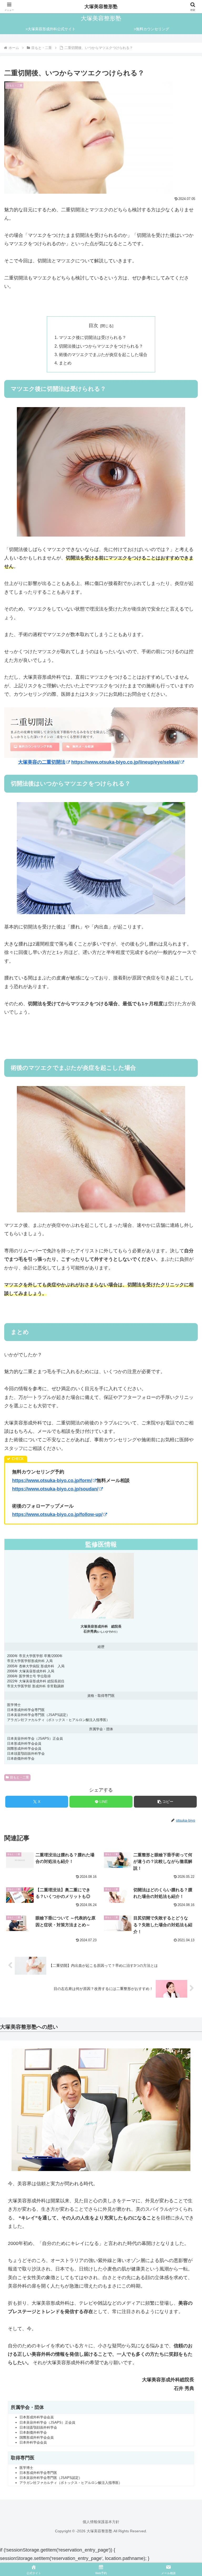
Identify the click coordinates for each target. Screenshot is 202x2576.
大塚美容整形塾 (101, 7)
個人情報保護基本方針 (101, 2522)
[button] (165, 1802)
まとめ (65, 363)
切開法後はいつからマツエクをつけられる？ (101, 346)
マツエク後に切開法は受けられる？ (93, 337)
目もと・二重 (19, 1777)
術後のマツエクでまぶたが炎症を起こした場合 (103, 354)
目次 (93, 326)
